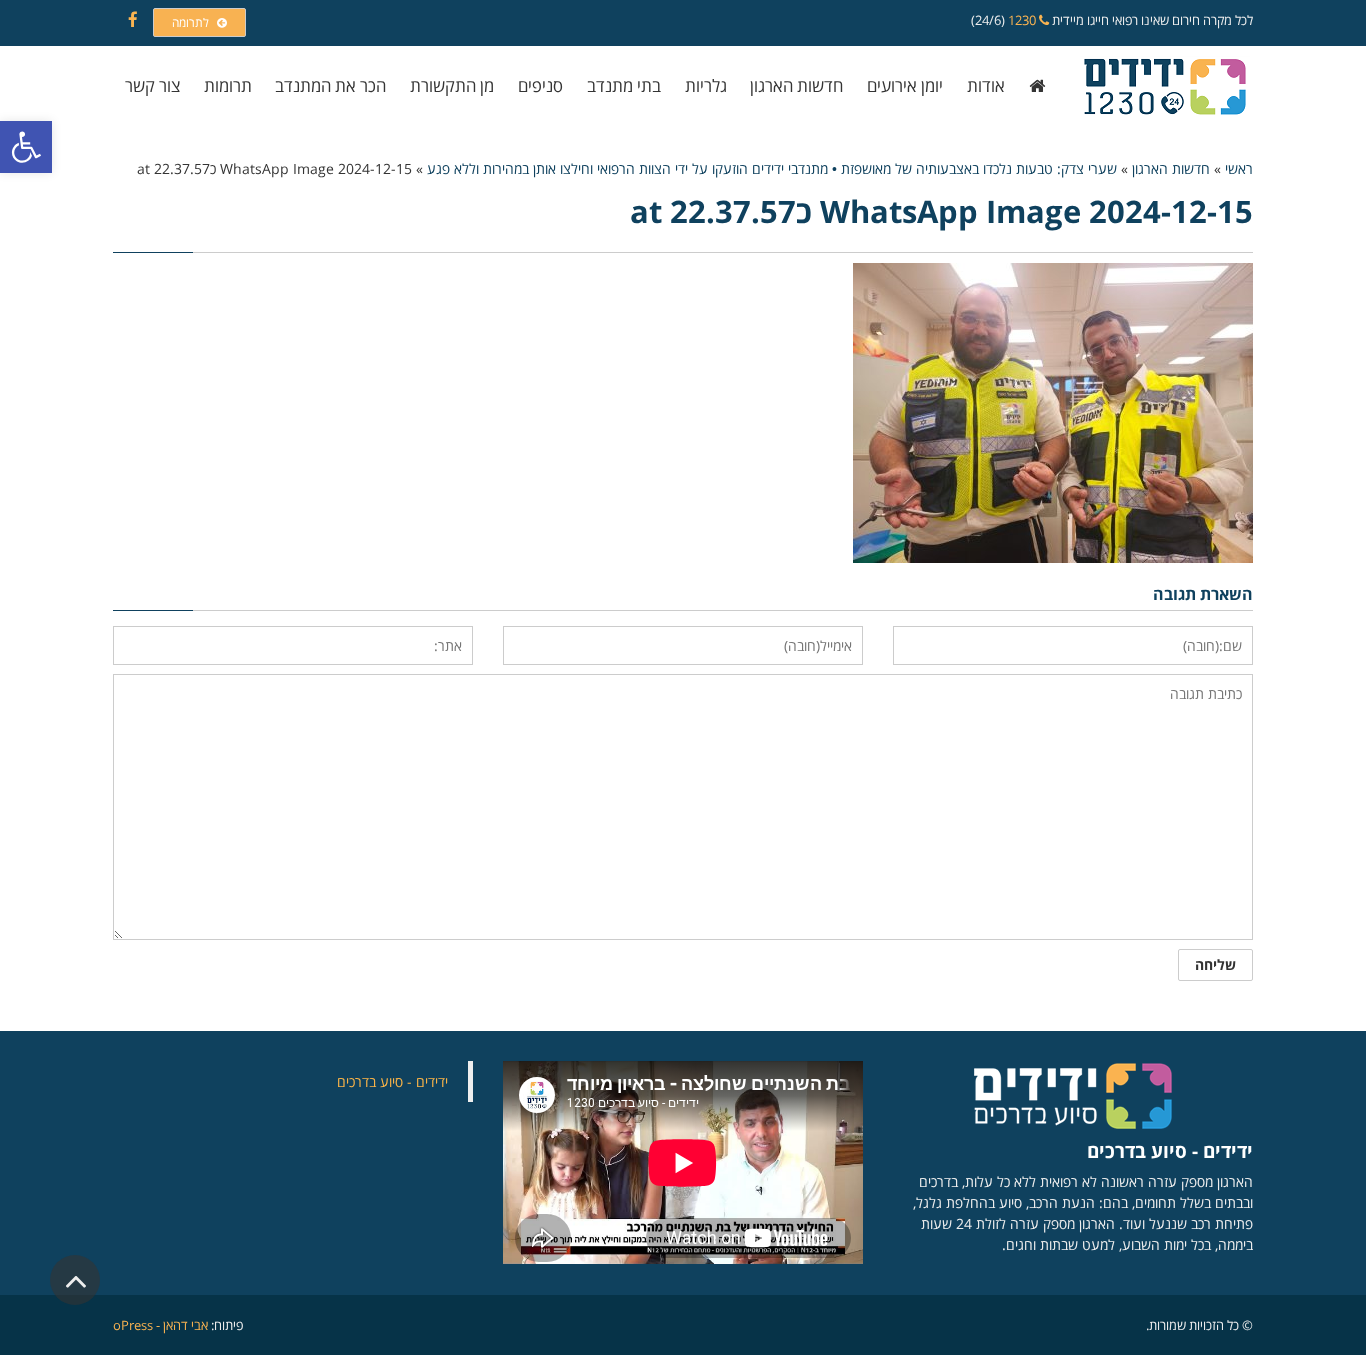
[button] (26, 147)
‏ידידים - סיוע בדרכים (392, 1081)
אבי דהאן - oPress (160, 1325)
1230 (1023, 20)
